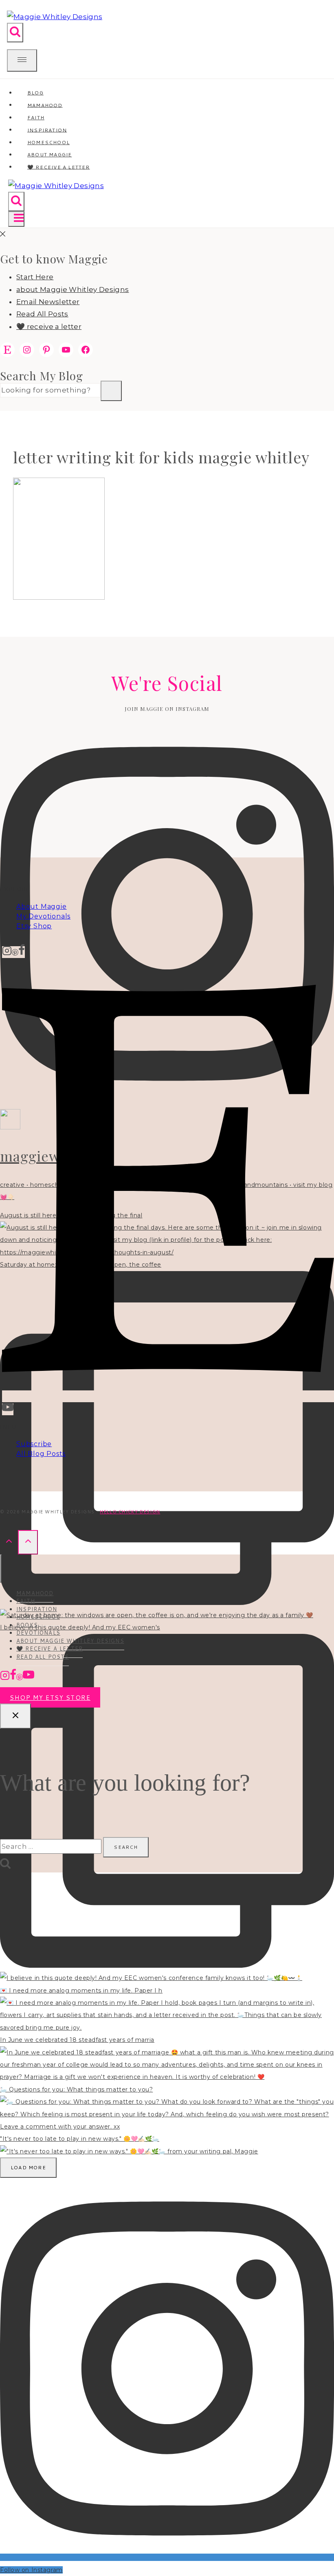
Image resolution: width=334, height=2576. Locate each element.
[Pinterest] (15, 952)
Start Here (35, 277)
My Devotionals (43, 916)
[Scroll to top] (9, 1542)
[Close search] (15, 1716)
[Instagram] (7, 952)
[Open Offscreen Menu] (22, 60)
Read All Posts (42, 314)
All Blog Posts (41, 1454)
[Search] (111, 391)
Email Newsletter (48, 302)
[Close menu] (1, 1569)
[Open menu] (16, 219)
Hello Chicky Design (130, 1512)
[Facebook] (22, 952)
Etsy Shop (34, 926)
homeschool (38, 1617)
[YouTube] (8, 1409)
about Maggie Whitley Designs (73, 289)
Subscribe (34, 1444)
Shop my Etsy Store (50, 1698)
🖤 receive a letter (59, 167)
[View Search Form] (15, 33)
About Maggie (42, 907)
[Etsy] (168, 1396)
